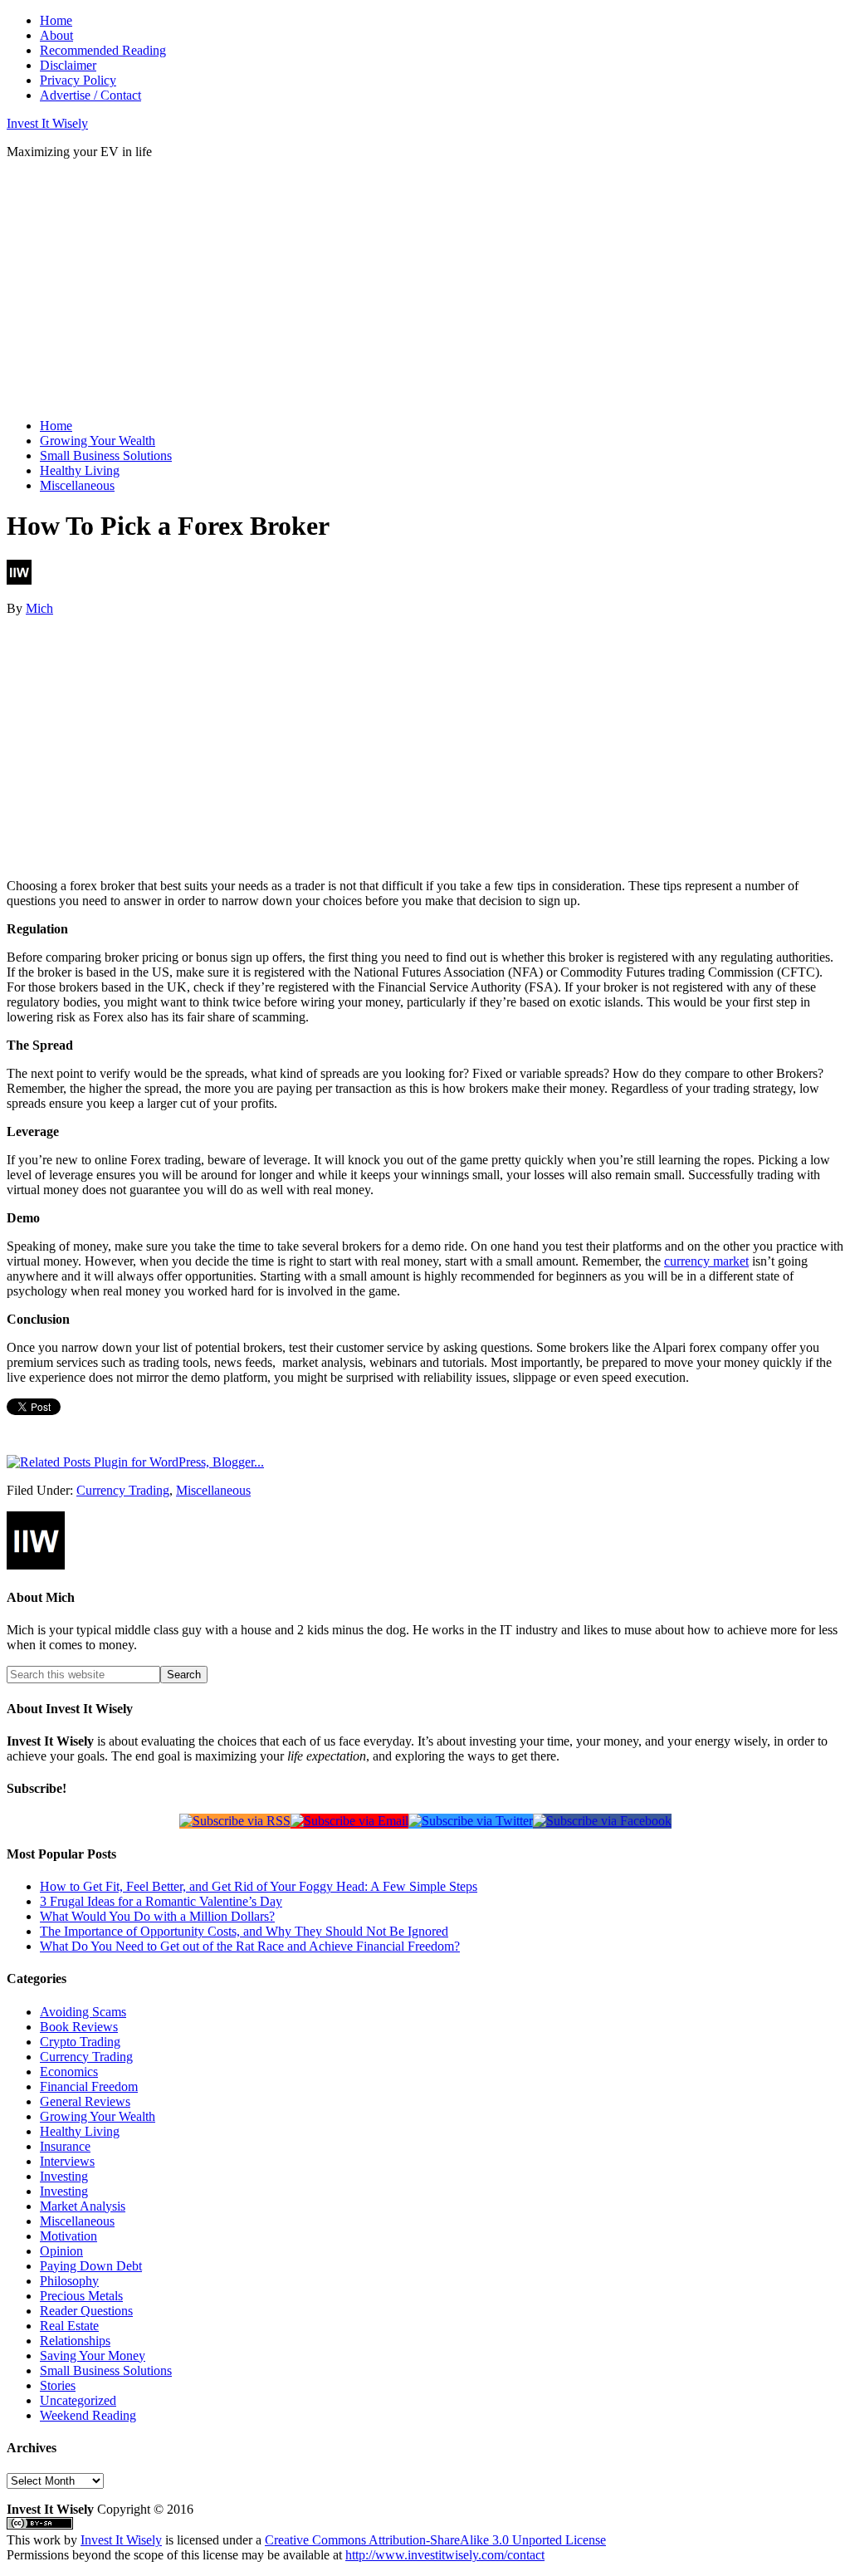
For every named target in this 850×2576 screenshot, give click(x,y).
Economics (69, 2072)
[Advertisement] (309, 289)
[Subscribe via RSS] (235, 1821)
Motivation (68, 2236)
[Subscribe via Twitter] (471, 1821)
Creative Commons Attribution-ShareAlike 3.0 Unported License (435, 2540)
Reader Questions (86, 2311)
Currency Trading (123, 1490)
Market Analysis (83, 2206)
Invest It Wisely (47, 123)
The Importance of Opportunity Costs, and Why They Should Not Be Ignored (244, 1931)
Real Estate (69, 2326)
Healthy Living (80, 2131)
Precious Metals (81, 2296)
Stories (58, 2385)
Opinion (61, 2251)
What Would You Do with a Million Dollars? (157, 1916)
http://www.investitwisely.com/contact (445, 2555)
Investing (64, 2176)
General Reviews (85, 2101)
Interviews (67, 2161)
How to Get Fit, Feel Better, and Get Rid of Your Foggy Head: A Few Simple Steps (259, 1886)
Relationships (75, 2341)
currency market (706, 1261)
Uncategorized (78, 2400)
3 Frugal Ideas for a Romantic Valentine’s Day (161, 1901)
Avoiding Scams (83, 2012)
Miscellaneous (213, 1490)
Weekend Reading (88, 2415)
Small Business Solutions (106, 2370)
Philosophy (69, 2281)
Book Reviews (79, 2027)
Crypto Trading (80, 2042)
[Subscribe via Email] (349, 1821)
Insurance (65, 2146)
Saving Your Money (93, 2356)
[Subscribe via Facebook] (602, 1821)
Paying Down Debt (91, 2266)
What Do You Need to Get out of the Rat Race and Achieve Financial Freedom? (250, 1946)
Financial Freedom (89, 2086)
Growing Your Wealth (98, 2116)
